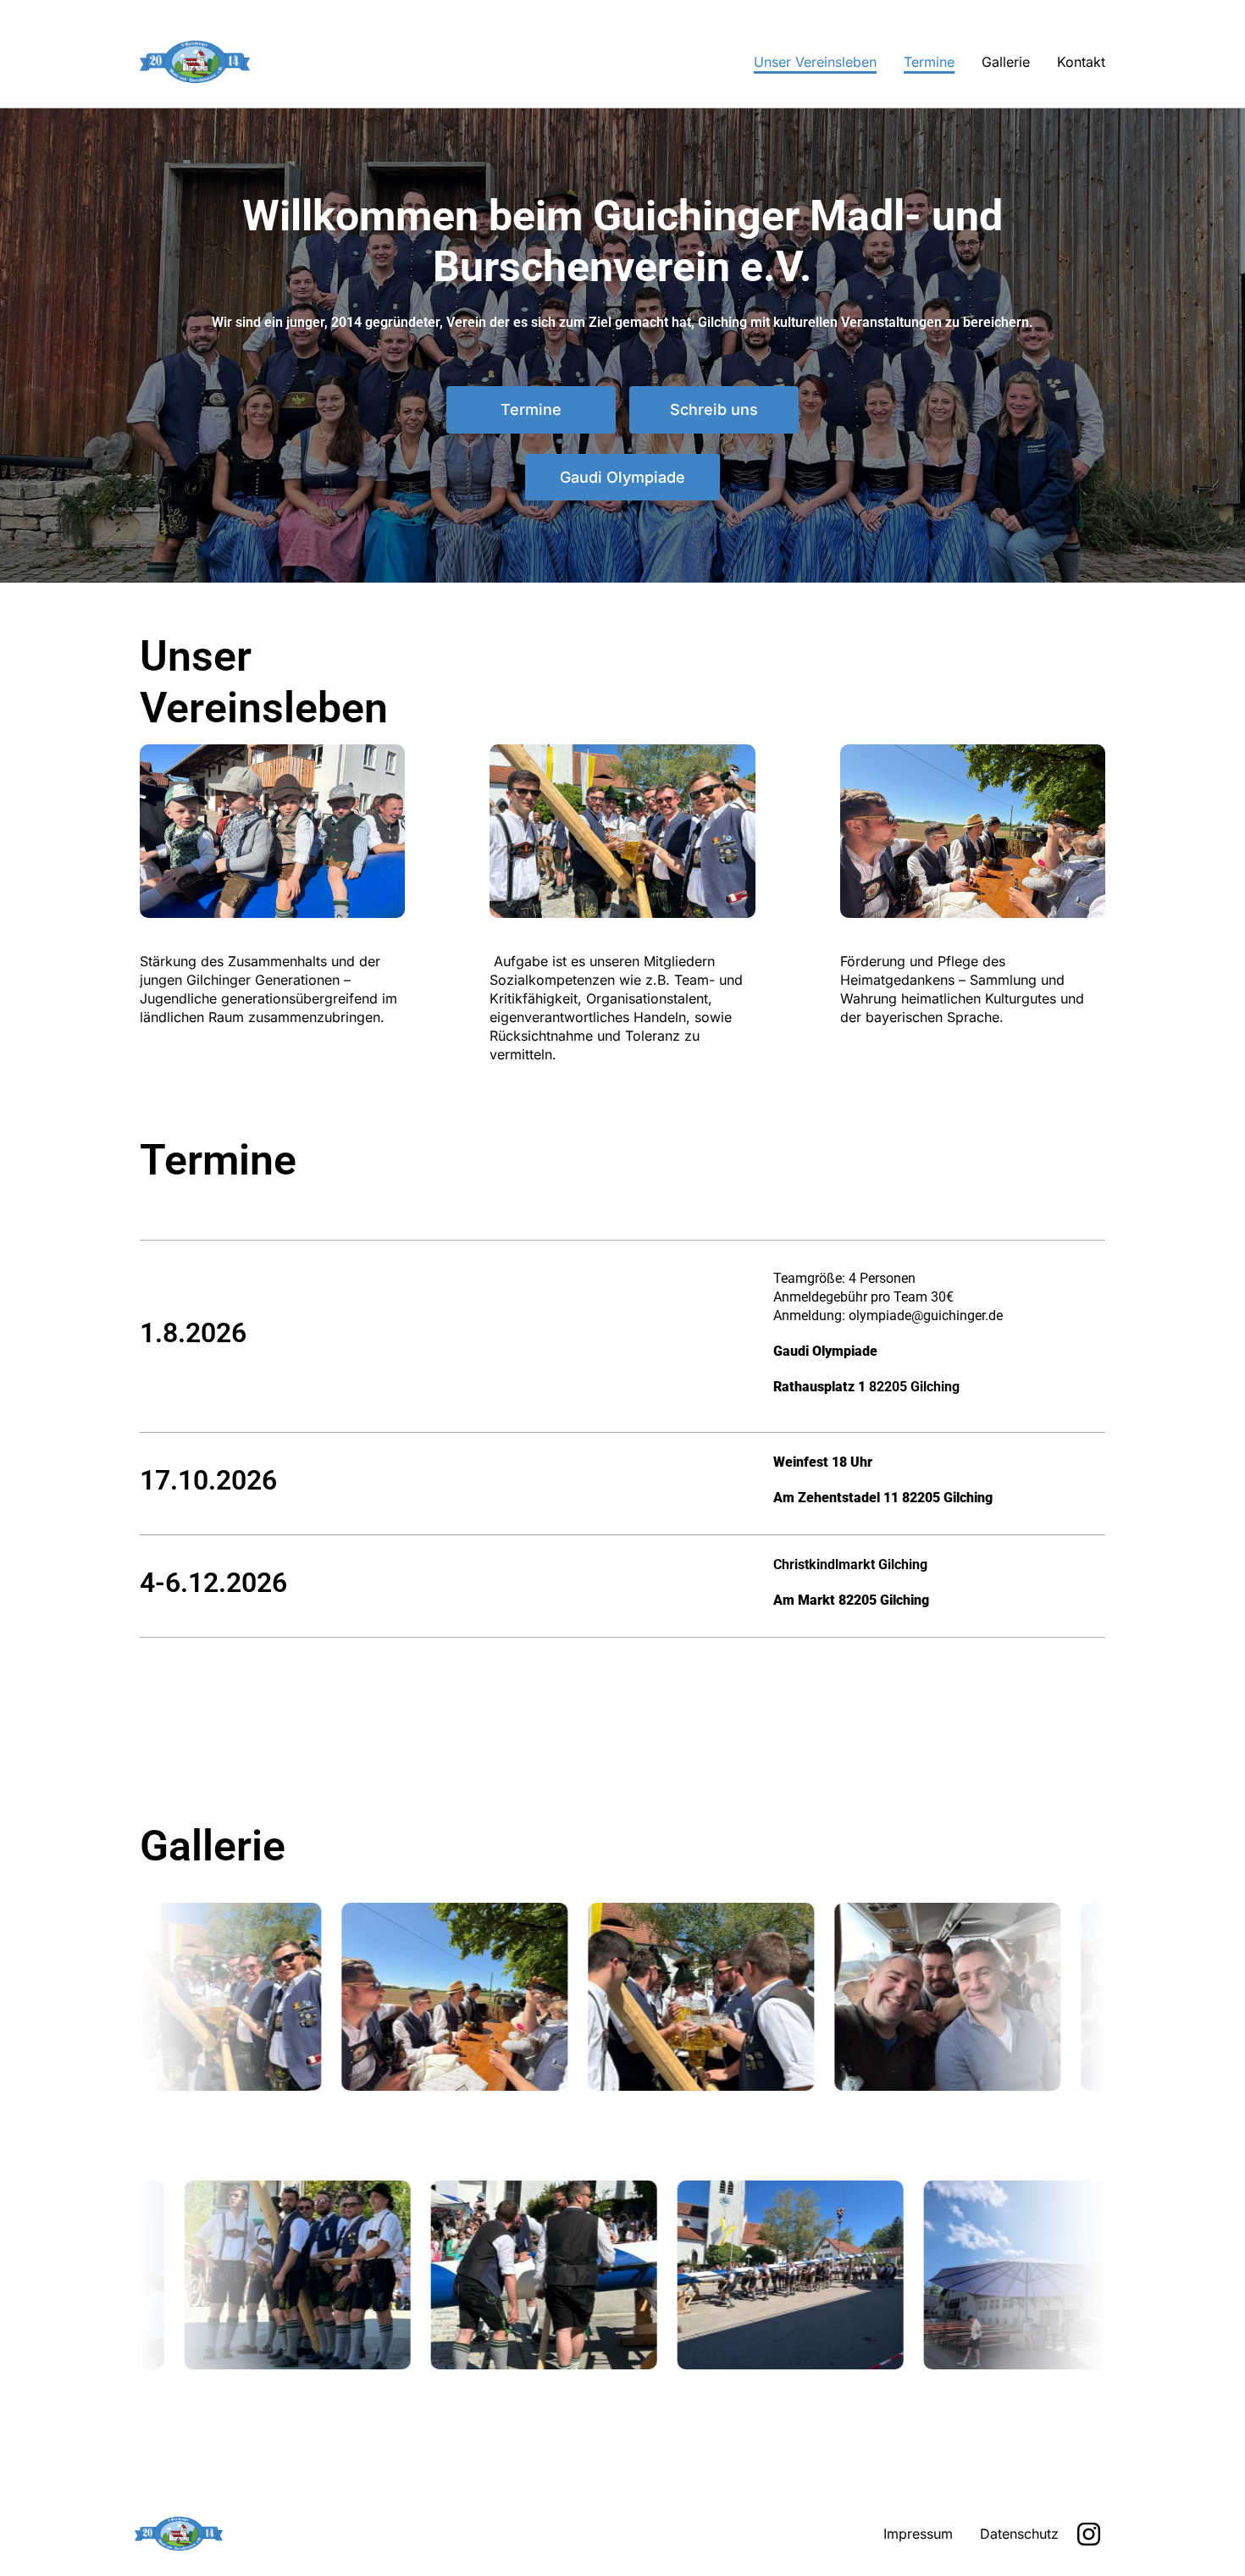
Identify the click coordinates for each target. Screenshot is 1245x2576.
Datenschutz (1019, 2534)
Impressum (918, 2534)
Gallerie (1006, 62)
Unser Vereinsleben (815, 62)
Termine (929, 62)
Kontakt (1081, 62)
